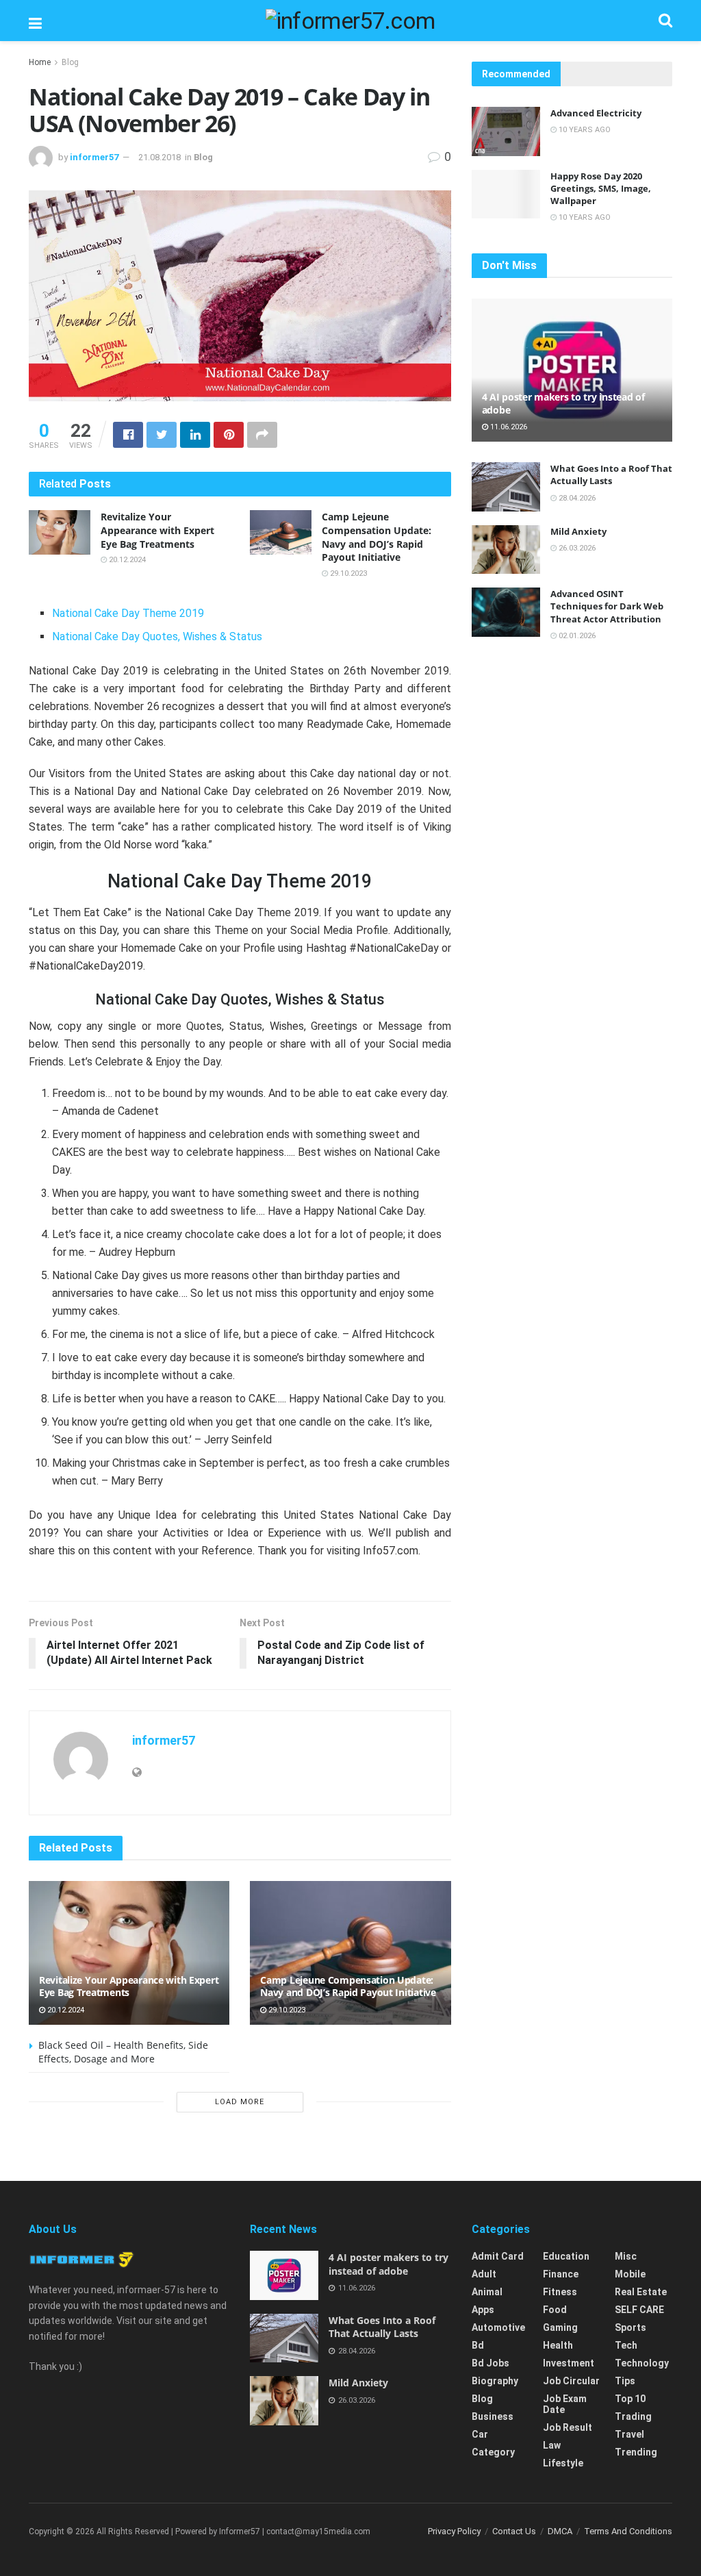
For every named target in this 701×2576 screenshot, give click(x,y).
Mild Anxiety (578, 531)
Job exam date (565, 2404)
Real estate (641, 2292)
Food (555, 2310)
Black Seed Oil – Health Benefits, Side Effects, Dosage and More (123, 2052)
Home (40, 62)
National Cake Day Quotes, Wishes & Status (157, 636)
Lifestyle (563, 2463)
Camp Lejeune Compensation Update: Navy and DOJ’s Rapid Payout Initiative (377, 537)
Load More (240, 2102)
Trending (636, 2452)
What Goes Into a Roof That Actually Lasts (611, 475)
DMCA (560, 2531)
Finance (561, 2274)
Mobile (630, 2274)
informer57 (94, 157)
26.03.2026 (576, 548)
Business (493, 2416)
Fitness (560, 2292)
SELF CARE (639, 2310)
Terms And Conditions (628, 2531)
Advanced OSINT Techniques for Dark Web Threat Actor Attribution (607, 606)
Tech (626, 2345)
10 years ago (584, 130)
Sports (630, 2327)
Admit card (498, 2256)
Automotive (498, 2327)
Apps (483, 2310)
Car (480, 2434)
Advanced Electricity (596, 113)
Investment (569, 2363)
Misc (626, 2256)
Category (493, 2452)
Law (552, 2445)
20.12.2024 (126, 560)
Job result (568, 2427)
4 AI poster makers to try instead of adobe (563, 403)
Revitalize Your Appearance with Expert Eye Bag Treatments (157, 530)
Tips (625, 2381)
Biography (495, 2381)
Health (558, 2345)
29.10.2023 (347, 573)
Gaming (560, 2327)
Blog (70, 62)
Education (566, 2256)
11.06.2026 (508, 427)
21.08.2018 (160, 157)
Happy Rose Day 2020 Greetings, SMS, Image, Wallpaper (601, 188)
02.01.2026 (576, 636)
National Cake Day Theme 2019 (128, 613)
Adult (484, 2274)
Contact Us (514, 2531)
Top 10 (630, 2399)
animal (487, 2292)
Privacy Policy (454, 2531)
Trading (633, 2416)
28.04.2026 (576, 498)
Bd (478, 2345)
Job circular (571, 2381)
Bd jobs (490, 2363)
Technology (642, 2363)
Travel (629, 2434)
